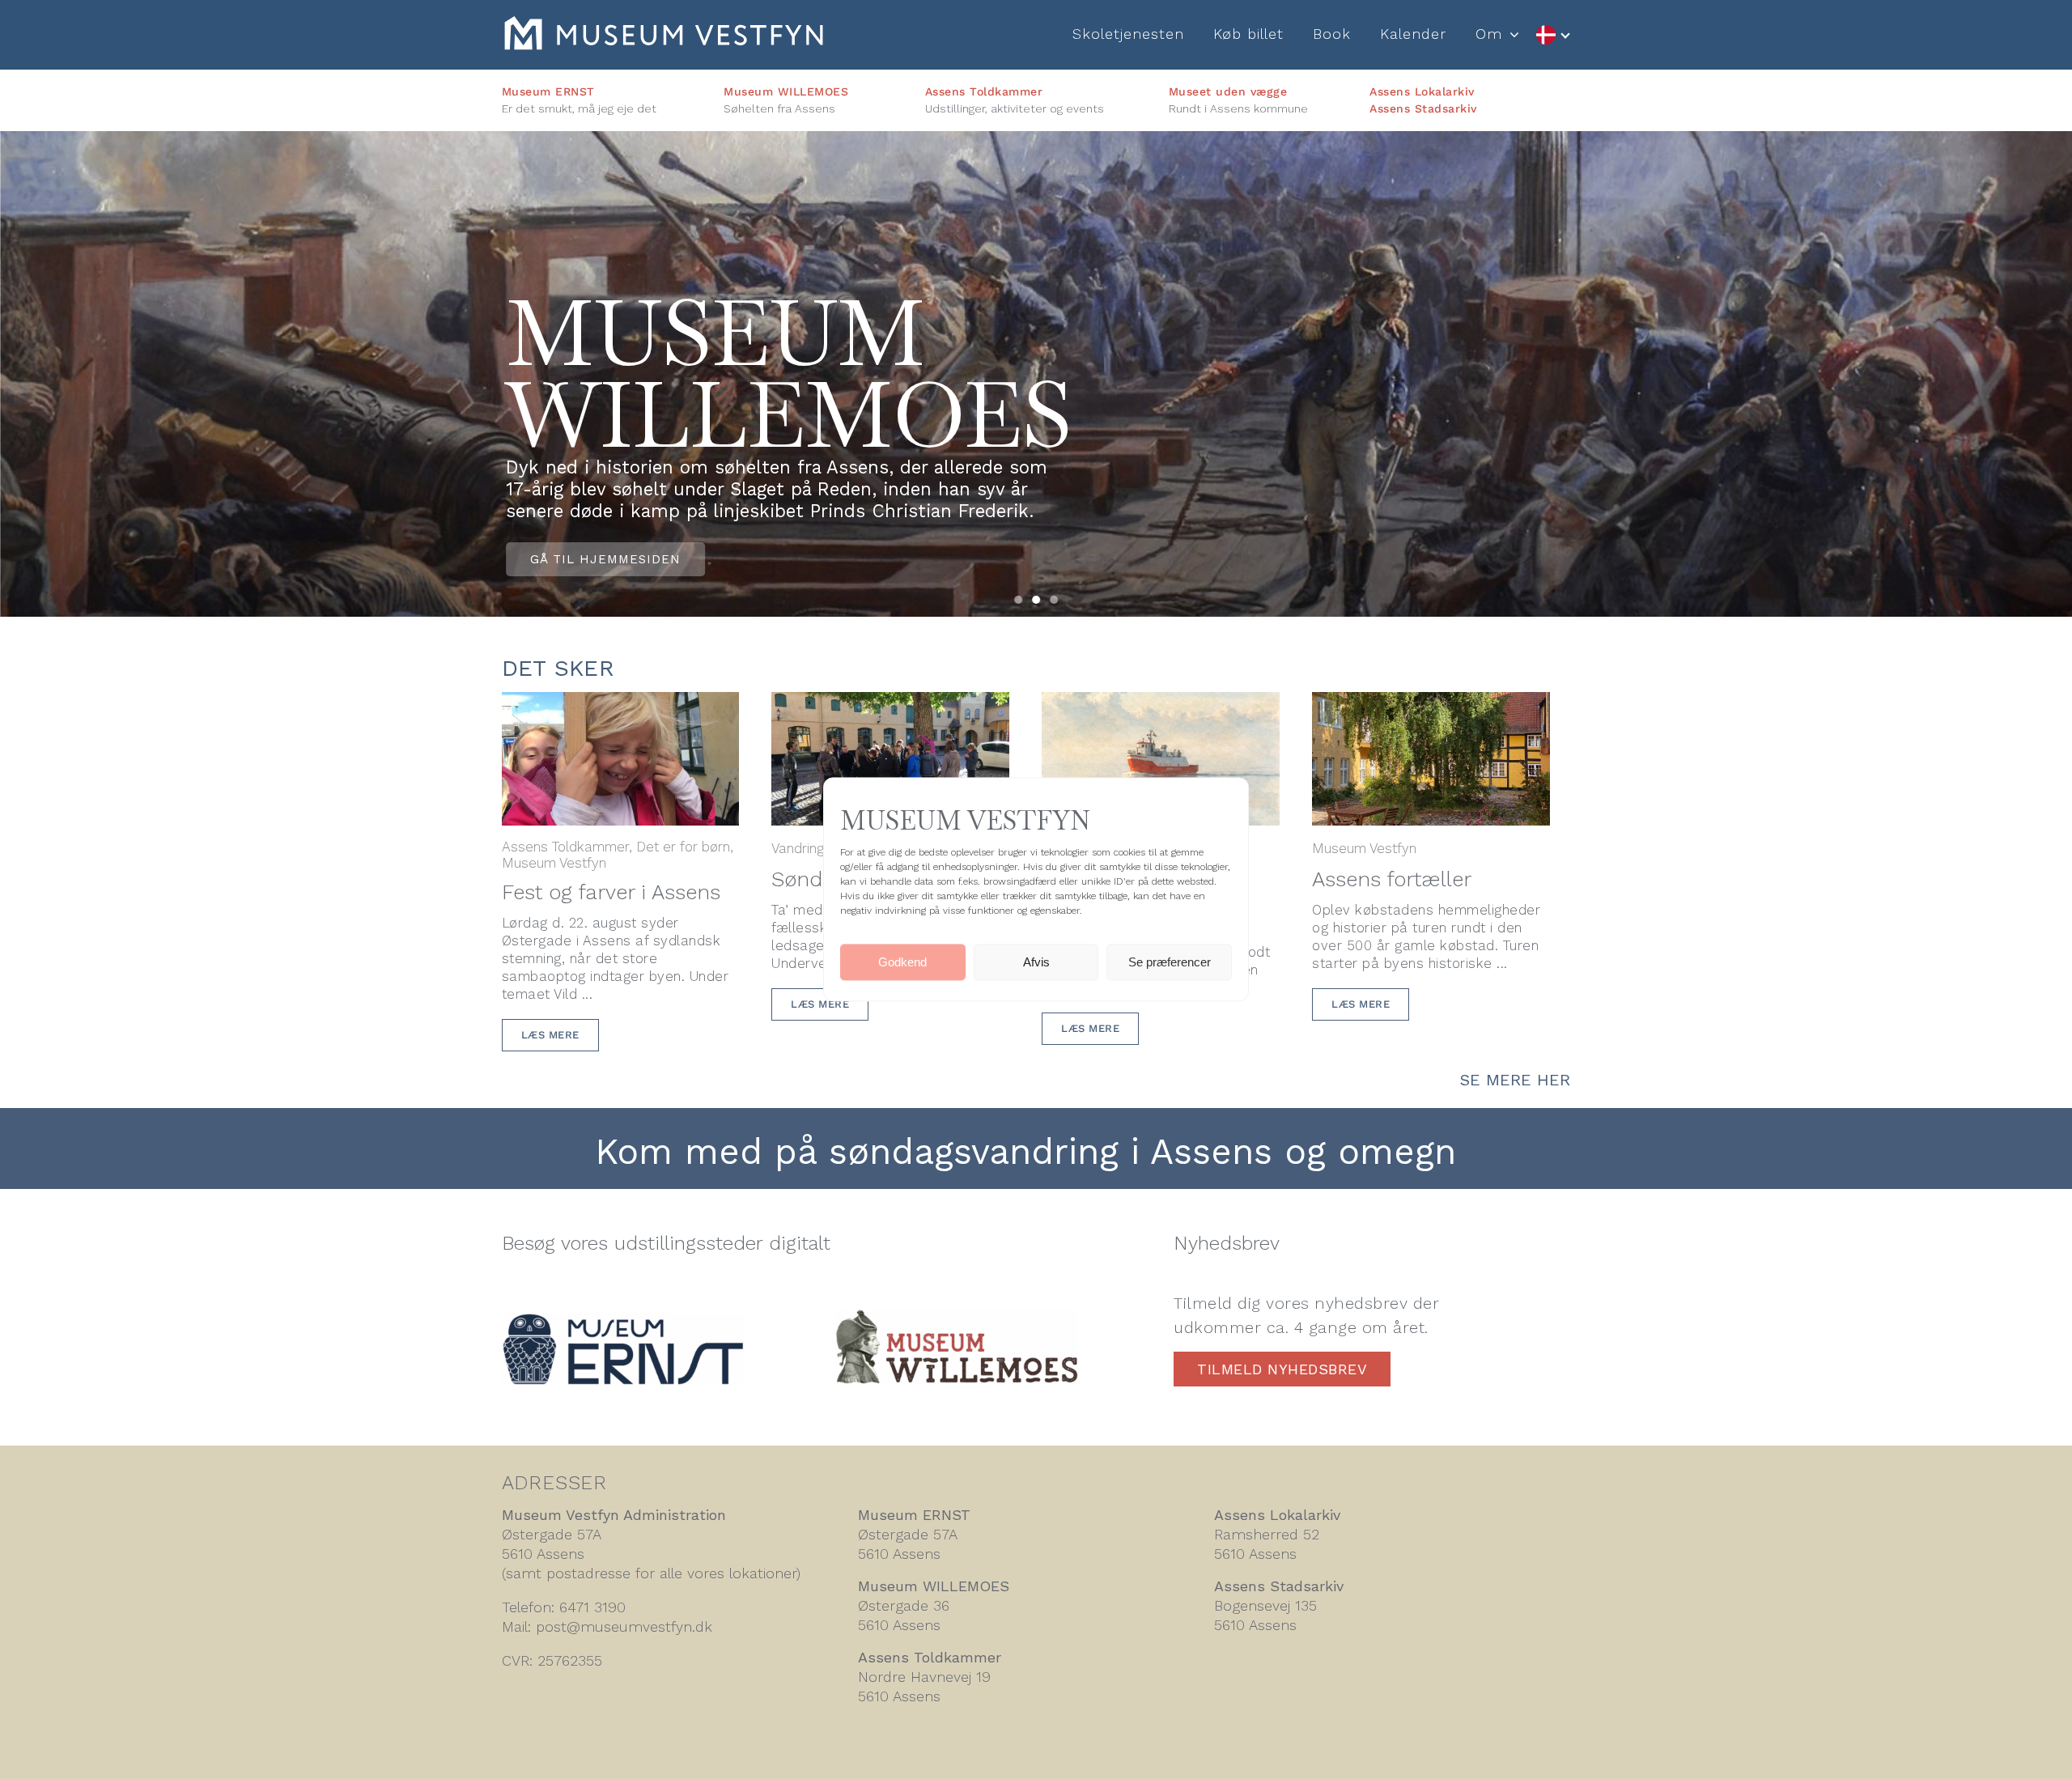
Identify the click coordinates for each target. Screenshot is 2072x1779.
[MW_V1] (957, 1318)
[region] (1036, 374)
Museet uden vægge (1228, 91)
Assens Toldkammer (984, 91)
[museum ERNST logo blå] (623, 1322)
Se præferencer (1170, 962)
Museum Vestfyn (554, 863)
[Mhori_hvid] (664, 25)
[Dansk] (1552, 35)
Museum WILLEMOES (786, 91)
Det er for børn (683, 847)
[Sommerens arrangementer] (1161, 705)
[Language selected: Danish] (1552, 35)
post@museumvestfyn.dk (624, 1626)
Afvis (1036, 962)
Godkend (902, 962)
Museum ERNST (548, 91)
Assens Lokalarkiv (1422, 91)
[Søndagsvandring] (890, 705)
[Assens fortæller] (1431, 705)
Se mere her (1515, 1080)
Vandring (798, 848)
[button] (1018, 600)
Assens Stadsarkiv (1423, 108)
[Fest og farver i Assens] (621, 705)
